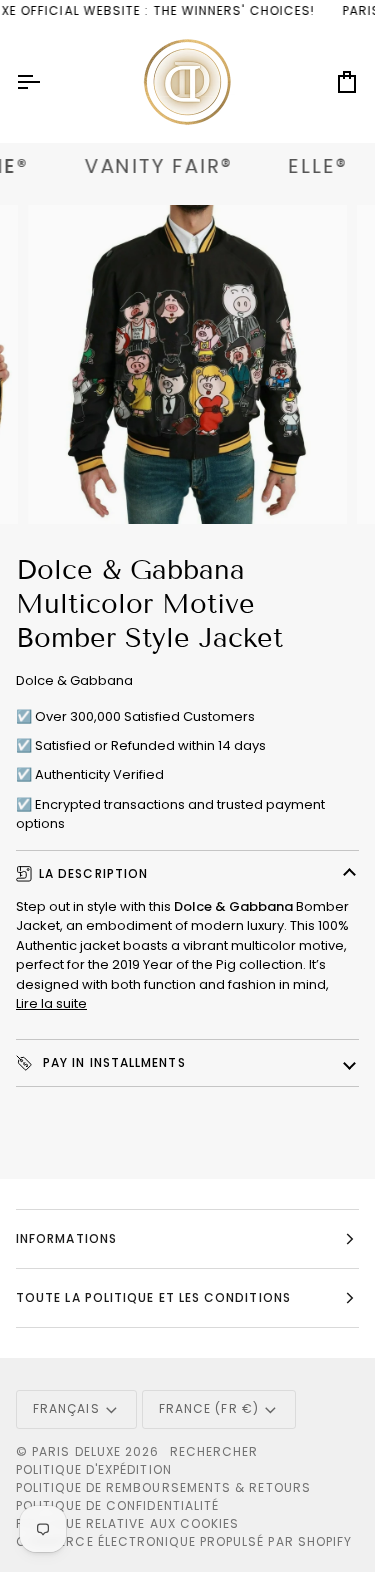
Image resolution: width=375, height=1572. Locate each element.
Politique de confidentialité (117, 1505)
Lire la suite (51, 1003)
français (66, 1408)
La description (93, 873)
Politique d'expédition (94, 1469)
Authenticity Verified (99, 774)
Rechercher (214, 1451)
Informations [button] (66, 1238)
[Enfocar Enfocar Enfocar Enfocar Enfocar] (187, 364)
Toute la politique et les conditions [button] (153, 1297)
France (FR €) (209, 1408)
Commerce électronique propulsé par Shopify (184, 1541)
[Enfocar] (65, 486)
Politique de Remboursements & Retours (163, 1487)
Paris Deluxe (76, 1451)
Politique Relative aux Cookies (127, 1523)
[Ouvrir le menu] (46, 82)
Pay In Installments (112, 1062)
